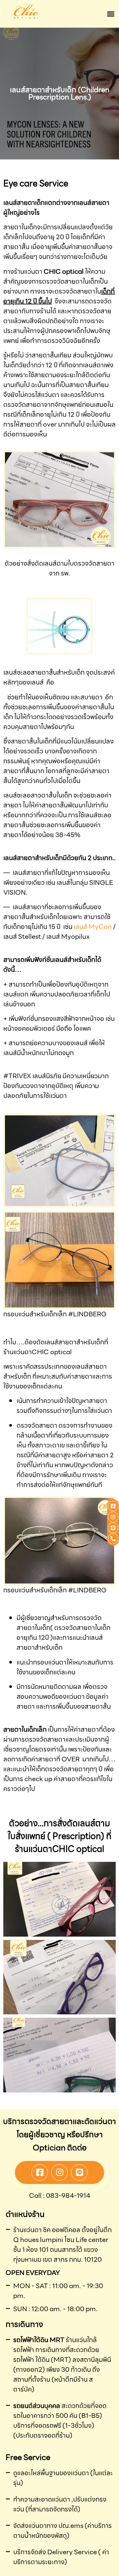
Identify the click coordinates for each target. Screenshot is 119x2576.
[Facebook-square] (40, 2172)
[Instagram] (59, 2172)
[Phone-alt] (113, 1539)
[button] (111, 14)
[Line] (79, 2172)
